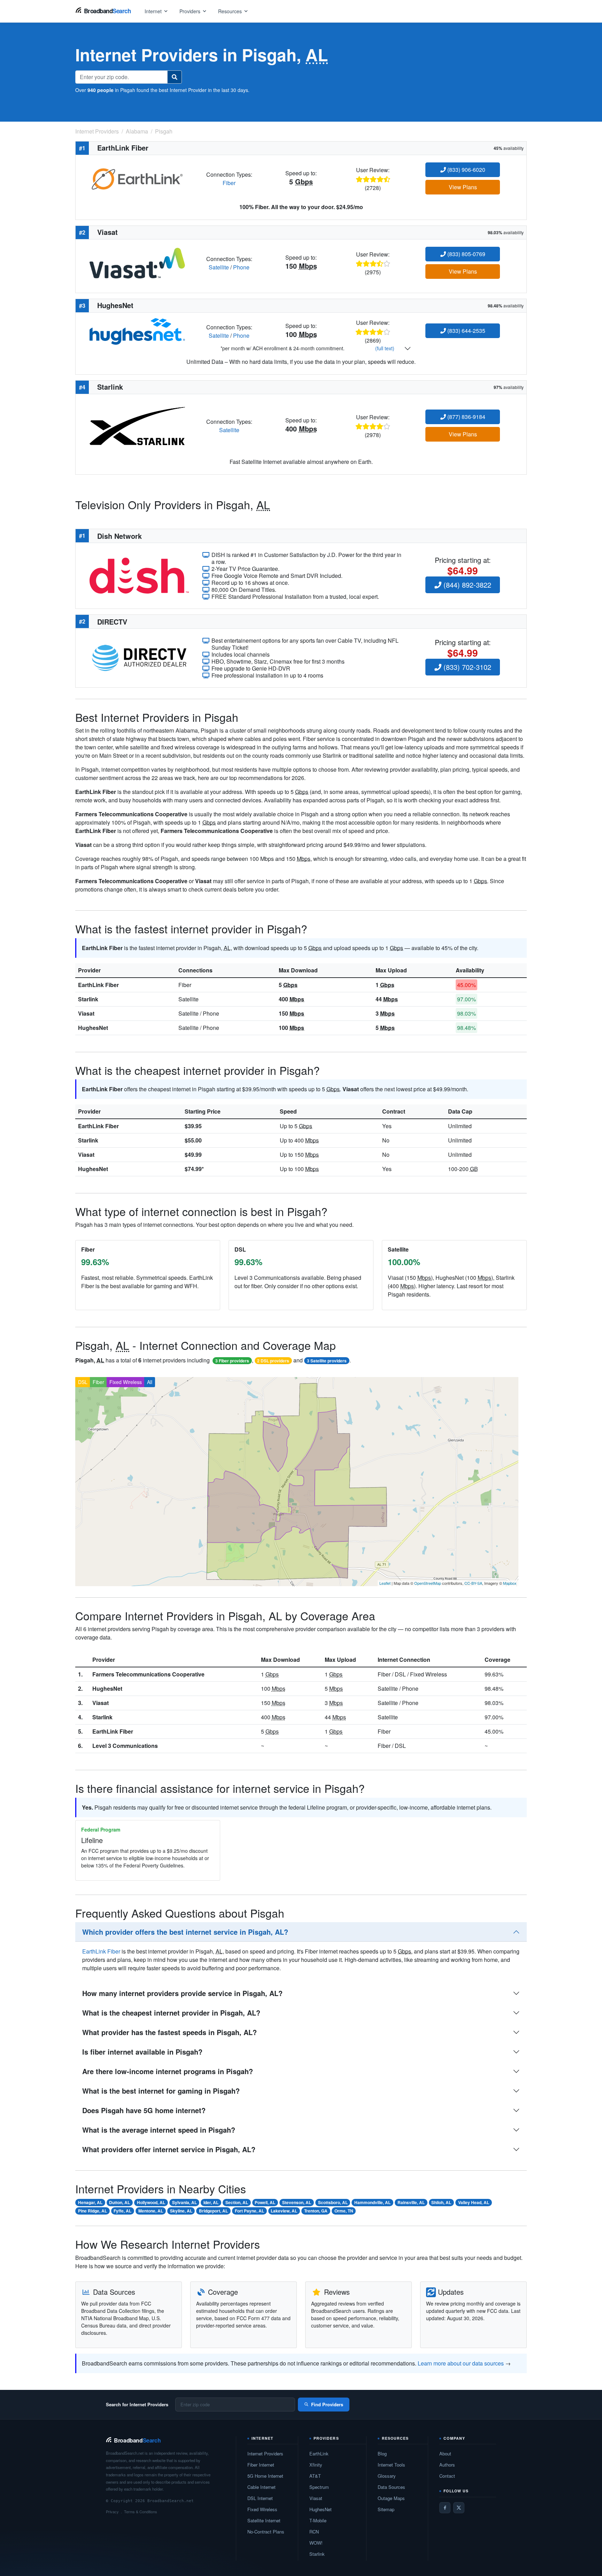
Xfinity (316, 2465)
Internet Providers (265, 2453)
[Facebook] (445, 2508)
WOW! (316, 2543)
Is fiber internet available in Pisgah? (142, 2052)
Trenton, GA (316, 2211)
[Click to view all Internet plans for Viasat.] (137, 262)
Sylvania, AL (184, 2202)
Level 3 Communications (125, 1746)
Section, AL (237, 2202)
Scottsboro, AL (333, 2202)
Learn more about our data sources (461, 2363)
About (445, 2453)
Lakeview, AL (284, 2211)
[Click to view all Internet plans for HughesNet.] (137, 331)
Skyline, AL (181, 2211)
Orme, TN (344, 2211)
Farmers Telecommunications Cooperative (148, 1674)
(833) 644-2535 (466, 331)
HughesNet (93, 1028)
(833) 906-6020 (466, 170)
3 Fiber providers (232, 1361)
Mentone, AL (151, 2211)
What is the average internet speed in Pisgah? (159, 2130)
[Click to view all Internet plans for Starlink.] (137, 425)
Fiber (229, 183)
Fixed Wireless (126, 1382)
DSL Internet (260, 2498)
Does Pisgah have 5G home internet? (144, 2110)
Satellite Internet (264, 2520)
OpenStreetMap (428, 1583)
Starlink (88, 999)
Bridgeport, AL (213, 2211)
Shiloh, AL (441, 2202)
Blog (382, 2453)
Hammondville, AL (372, 2202)
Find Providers (327, 2404)
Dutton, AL (119, 2202)
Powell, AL (265, 2202)
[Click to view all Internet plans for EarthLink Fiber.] (137, 178)
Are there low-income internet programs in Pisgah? (168, 2071)
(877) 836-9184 (466, 417)
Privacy (112, 2512)
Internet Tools (391, 2465)
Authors (447, 2465)
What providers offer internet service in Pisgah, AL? (169, 2149)
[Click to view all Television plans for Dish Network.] (139, 575)
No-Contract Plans (266, 2532)
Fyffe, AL (122, 2211)
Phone (241, 267)
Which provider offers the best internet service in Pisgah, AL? (185, 1932)
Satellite (219, 267)
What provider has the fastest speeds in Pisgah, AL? (169, 2032)
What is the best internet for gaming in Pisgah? (161, 2091)
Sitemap (386, 2509)
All (150, 1382)
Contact (447, 2476)
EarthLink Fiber (98, 985)
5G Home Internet (265, 2476)
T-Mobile (318, 2520)
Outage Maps (391, 2498)
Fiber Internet (261, 2465)
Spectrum (319, 2487)
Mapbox (510, 1583)
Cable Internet (261, 2487)
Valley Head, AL (474, 2202)
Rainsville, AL (411, 2202)
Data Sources (391, 2487)
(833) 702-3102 (466, 667)
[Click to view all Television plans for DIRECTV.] (139, 657)
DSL (83, 1382)
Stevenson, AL (297, 2202)
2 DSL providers (273, 1361)
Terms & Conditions (141, 2512)
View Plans (463, 187)
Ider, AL (211, 2202)
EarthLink (319, 2453)
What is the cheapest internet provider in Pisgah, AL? (171, 2013)
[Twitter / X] (459, 2508)
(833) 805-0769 (466, 254)
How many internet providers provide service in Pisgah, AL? (182, 1993)
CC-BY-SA (473, 1583)
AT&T (315, 2476)
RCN (314, 2532)
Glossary (387, 2476)
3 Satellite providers (327, 1361)
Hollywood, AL (151, 2202)
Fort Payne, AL (249, 2211)
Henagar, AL (90, 2202)
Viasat (86, 1013)
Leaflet (385, 1583)
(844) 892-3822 (466, 585)
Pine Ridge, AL (92, 2211)
